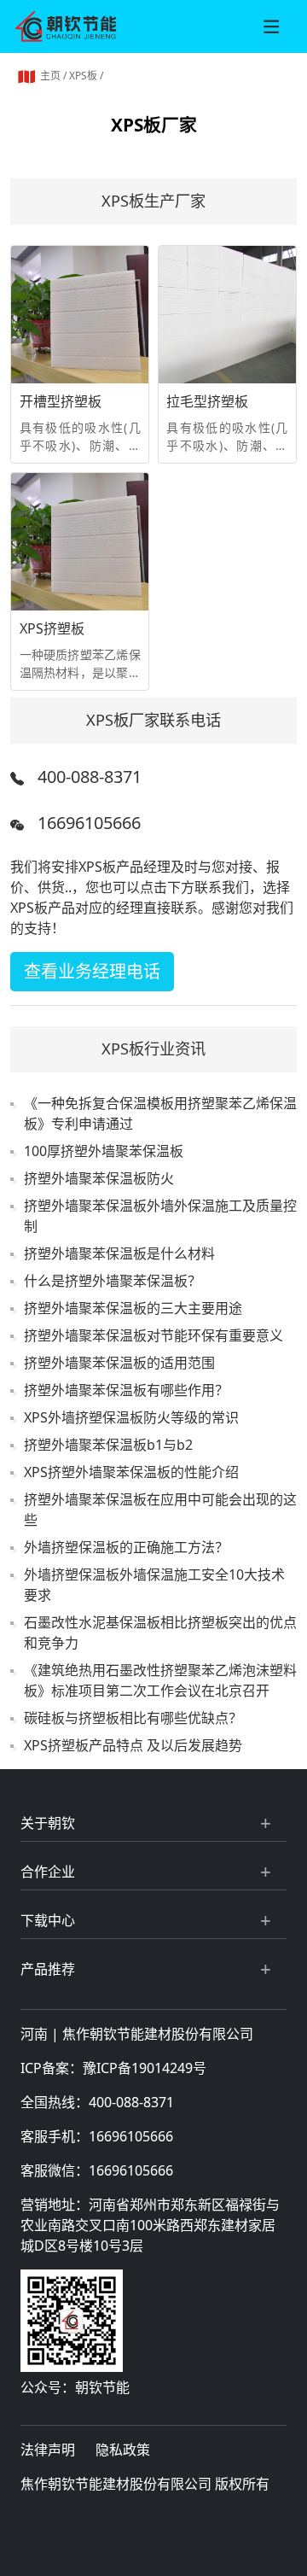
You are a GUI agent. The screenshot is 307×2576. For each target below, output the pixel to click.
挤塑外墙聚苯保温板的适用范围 (119, 1363)
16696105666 (89, 823)
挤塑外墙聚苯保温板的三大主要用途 (133, 1308)
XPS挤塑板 (52, 628)
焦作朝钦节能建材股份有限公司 (158, 2034)
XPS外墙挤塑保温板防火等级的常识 (131, 1417)
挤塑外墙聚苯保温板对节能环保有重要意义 (153, 1335)
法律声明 (48, 2450)
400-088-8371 (90, 777)
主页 (50, 76)
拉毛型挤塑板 (207, 401)
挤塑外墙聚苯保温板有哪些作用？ (126, 1390)
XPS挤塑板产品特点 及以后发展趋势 (133, 1745)
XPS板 (83, 76)
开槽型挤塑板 (61, 401)
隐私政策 (123, 2450)
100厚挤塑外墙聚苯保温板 (104, 1151)
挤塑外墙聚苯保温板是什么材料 (119, 1253)
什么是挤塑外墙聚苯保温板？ (113, 1281)
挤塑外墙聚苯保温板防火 (99, 1178)
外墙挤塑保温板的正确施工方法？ (126, 1547)
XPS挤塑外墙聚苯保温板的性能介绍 (131, 1472)
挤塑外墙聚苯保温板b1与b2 (108, 1445)
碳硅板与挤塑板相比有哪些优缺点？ (133, 1718)
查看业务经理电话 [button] (92, 971)
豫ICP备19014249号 (145, 2068)
